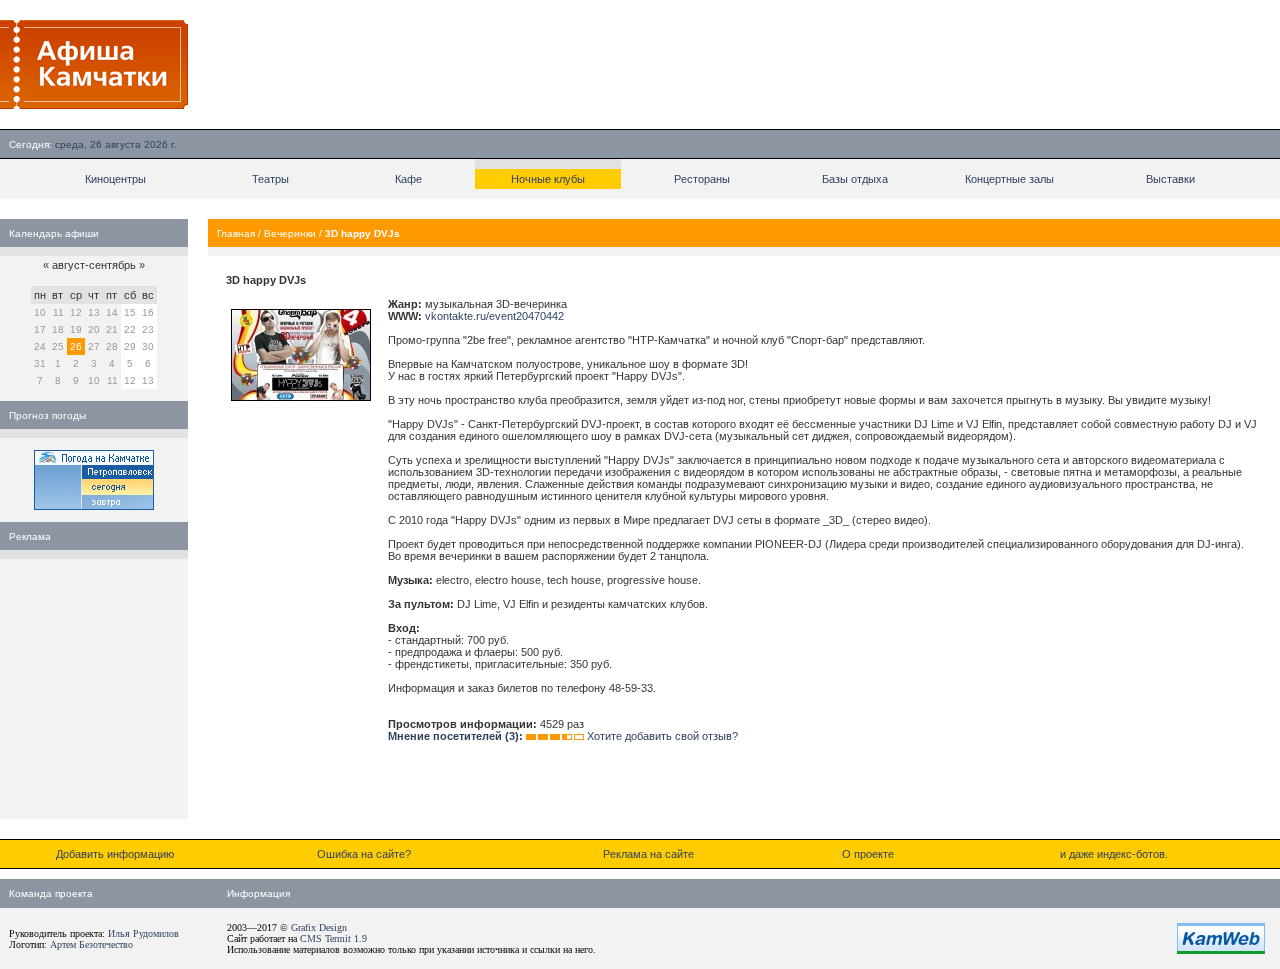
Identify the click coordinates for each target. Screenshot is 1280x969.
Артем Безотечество (91, 944)
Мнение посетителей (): (455, 736)
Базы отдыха (855, 179)
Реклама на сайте (648, 854)
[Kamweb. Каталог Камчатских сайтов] (1221, 950)
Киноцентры (115, 179)
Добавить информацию (115, 854)
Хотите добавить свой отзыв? (662, 736)
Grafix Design (319, 927)
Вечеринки (290, 233)
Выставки (1170, 179)
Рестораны (702, 179)
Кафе (408, 179)
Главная (236, 233)
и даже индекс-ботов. (1114, 854)
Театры (270, 179)
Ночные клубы (548, 179)
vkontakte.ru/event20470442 (494, 316)
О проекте (868, 854)
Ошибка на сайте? (364, 854)
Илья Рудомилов (143, 933)
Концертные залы (1009, 179)
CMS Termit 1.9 (333, 938)
